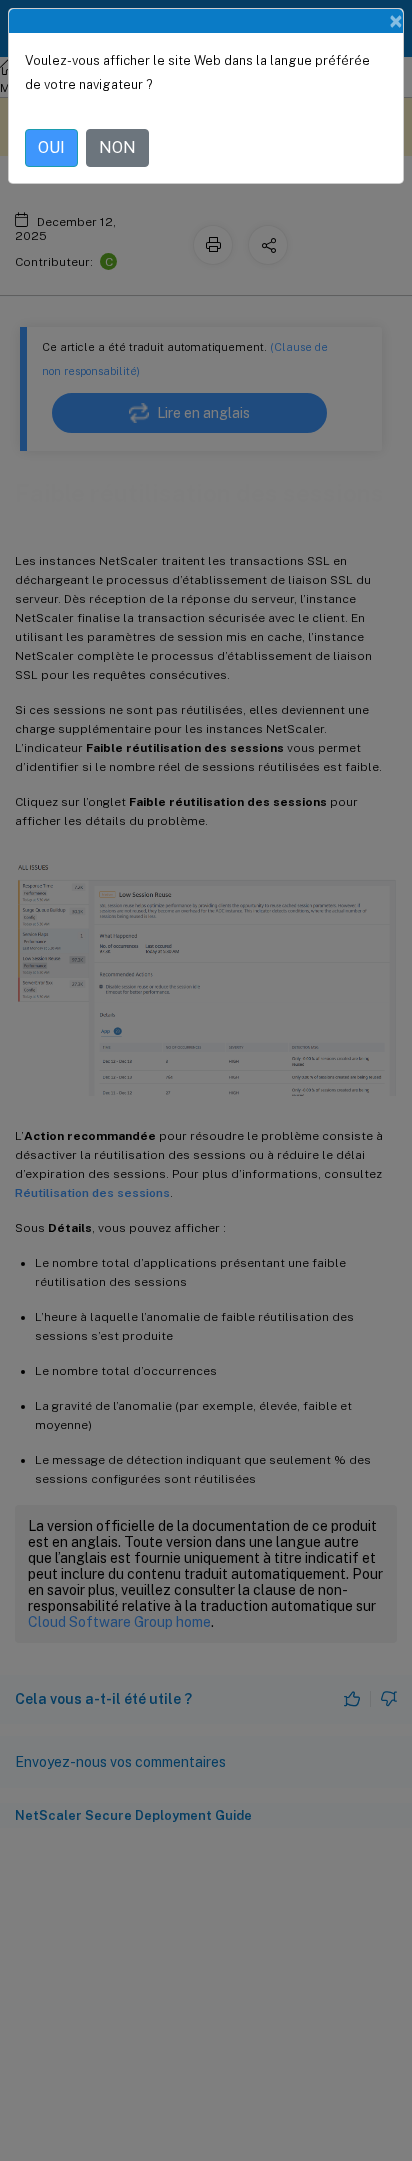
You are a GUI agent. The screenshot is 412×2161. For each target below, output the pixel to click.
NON (117, 147)
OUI (51, 147)
